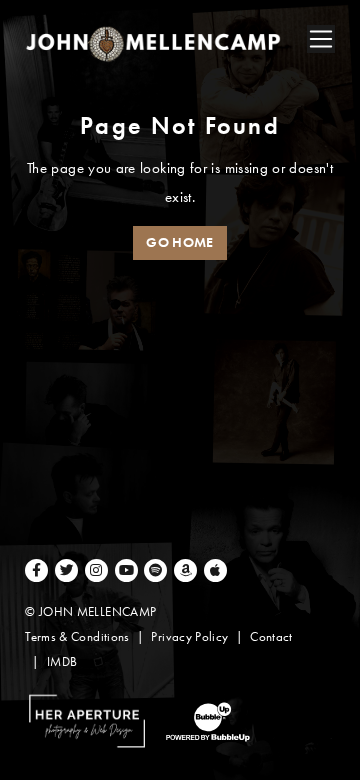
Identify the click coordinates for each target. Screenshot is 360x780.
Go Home (180, 242)
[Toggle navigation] (321, 39)
